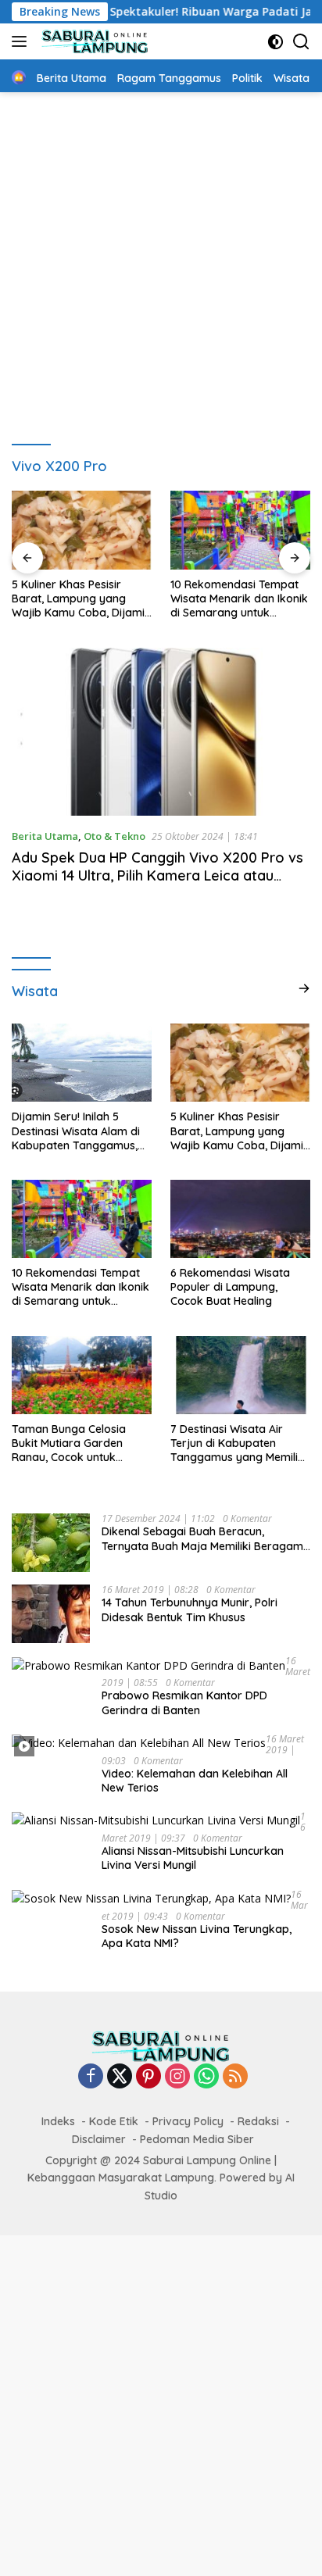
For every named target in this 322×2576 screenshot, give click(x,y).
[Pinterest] (148, 2077)
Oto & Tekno (114, 836)
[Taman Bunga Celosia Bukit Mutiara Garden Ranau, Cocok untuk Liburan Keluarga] (82, 1375)
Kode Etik (114, 2121)
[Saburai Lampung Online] (93, 41)
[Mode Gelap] (275, 42)
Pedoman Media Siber (197, 2139)
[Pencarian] (301, 42)
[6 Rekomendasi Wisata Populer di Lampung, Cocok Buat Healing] (240, 1219)
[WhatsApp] (206, 2077)
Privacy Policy (188, 2121)
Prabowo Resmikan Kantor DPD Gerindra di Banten (184, 1702)
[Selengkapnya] (304, 988)
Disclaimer (99, 2139)
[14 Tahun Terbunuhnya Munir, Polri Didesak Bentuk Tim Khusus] (51, 1614)
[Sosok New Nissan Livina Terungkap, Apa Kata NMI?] (151, 1898)
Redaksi (258, 2121)
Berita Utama (45, 836)
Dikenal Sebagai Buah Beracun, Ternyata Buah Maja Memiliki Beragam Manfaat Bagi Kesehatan (202, 1538)
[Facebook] (91, 2077)
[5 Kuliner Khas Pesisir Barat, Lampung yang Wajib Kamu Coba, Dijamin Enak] (82, 530)
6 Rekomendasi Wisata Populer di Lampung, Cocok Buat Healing (230, 1287)
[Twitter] (120, 2077)
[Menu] (22, 41)
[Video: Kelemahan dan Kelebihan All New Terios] (139, 1743)
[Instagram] (177, 2077)
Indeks (58, 2121)
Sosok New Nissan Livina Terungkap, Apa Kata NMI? (197, 1936)
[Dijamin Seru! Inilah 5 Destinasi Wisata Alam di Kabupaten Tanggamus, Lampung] (82, 1063)
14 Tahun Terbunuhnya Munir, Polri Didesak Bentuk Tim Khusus (190, 1610)
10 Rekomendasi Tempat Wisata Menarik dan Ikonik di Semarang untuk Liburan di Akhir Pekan (239, 599)
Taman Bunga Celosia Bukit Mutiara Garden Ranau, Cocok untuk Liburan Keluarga (69, 1443)
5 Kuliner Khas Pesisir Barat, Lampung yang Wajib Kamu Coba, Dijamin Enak (81, 599)
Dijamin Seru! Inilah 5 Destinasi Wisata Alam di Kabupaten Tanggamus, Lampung (76, 1131)
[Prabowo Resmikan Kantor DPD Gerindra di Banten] (148, 1665)
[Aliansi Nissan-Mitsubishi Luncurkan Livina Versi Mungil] (156, 1820)
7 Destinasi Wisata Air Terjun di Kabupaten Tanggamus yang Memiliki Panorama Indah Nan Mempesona (238, 1443)
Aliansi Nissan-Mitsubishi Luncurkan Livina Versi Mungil (193, 1858)
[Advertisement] (161, 261)
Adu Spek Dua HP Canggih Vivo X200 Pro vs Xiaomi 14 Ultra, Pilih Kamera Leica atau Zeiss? (157, 876)
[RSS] (235, 2077)
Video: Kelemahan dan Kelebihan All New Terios (195, 1781)
